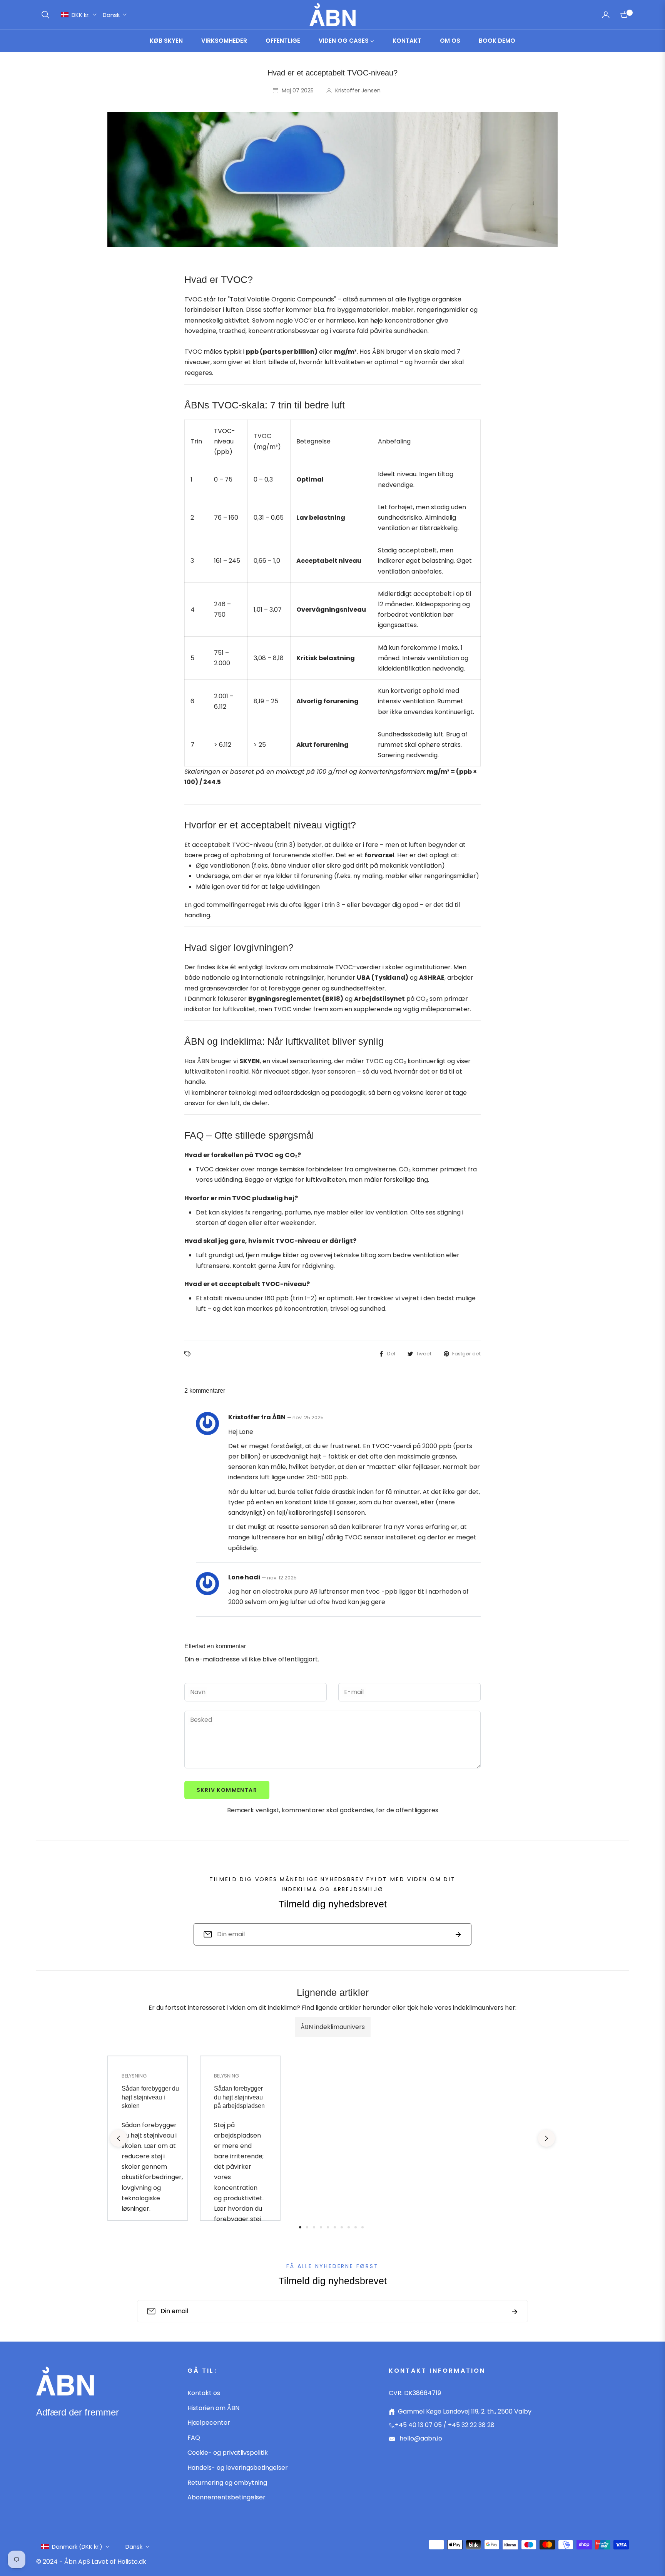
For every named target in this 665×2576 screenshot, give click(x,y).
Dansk (111, 15)
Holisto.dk (132, 2562)
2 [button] (307, 2227)
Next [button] (546, 2138)
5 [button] (328, 2227)
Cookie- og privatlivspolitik (228, 2453)
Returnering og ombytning (227, 2483)
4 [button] (321, 2227)
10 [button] (363, 2227)
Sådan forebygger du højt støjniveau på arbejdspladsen (239, 2097)
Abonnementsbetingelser (226, 2497)
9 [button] (356, 2227)
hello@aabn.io (420, 2438)
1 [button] (300, 2227)
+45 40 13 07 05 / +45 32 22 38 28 (445, 2425)
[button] (45, 15)
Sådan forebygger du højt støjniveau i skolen (150, 2097)
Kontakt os (204, 2393)
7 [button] (342, 2227)
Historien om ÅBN (213, 2408)
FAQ (194, 2438)
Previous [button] (119, 2138)
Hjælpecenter (209, 2423)
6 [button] (335, 2227)
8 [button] (349, 2227)
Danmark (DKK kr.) (77, 2547)
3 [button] (314, 2227)
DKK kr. (81, 15)
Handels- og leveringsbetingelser (238, 2468)
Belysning (134, 2076)
